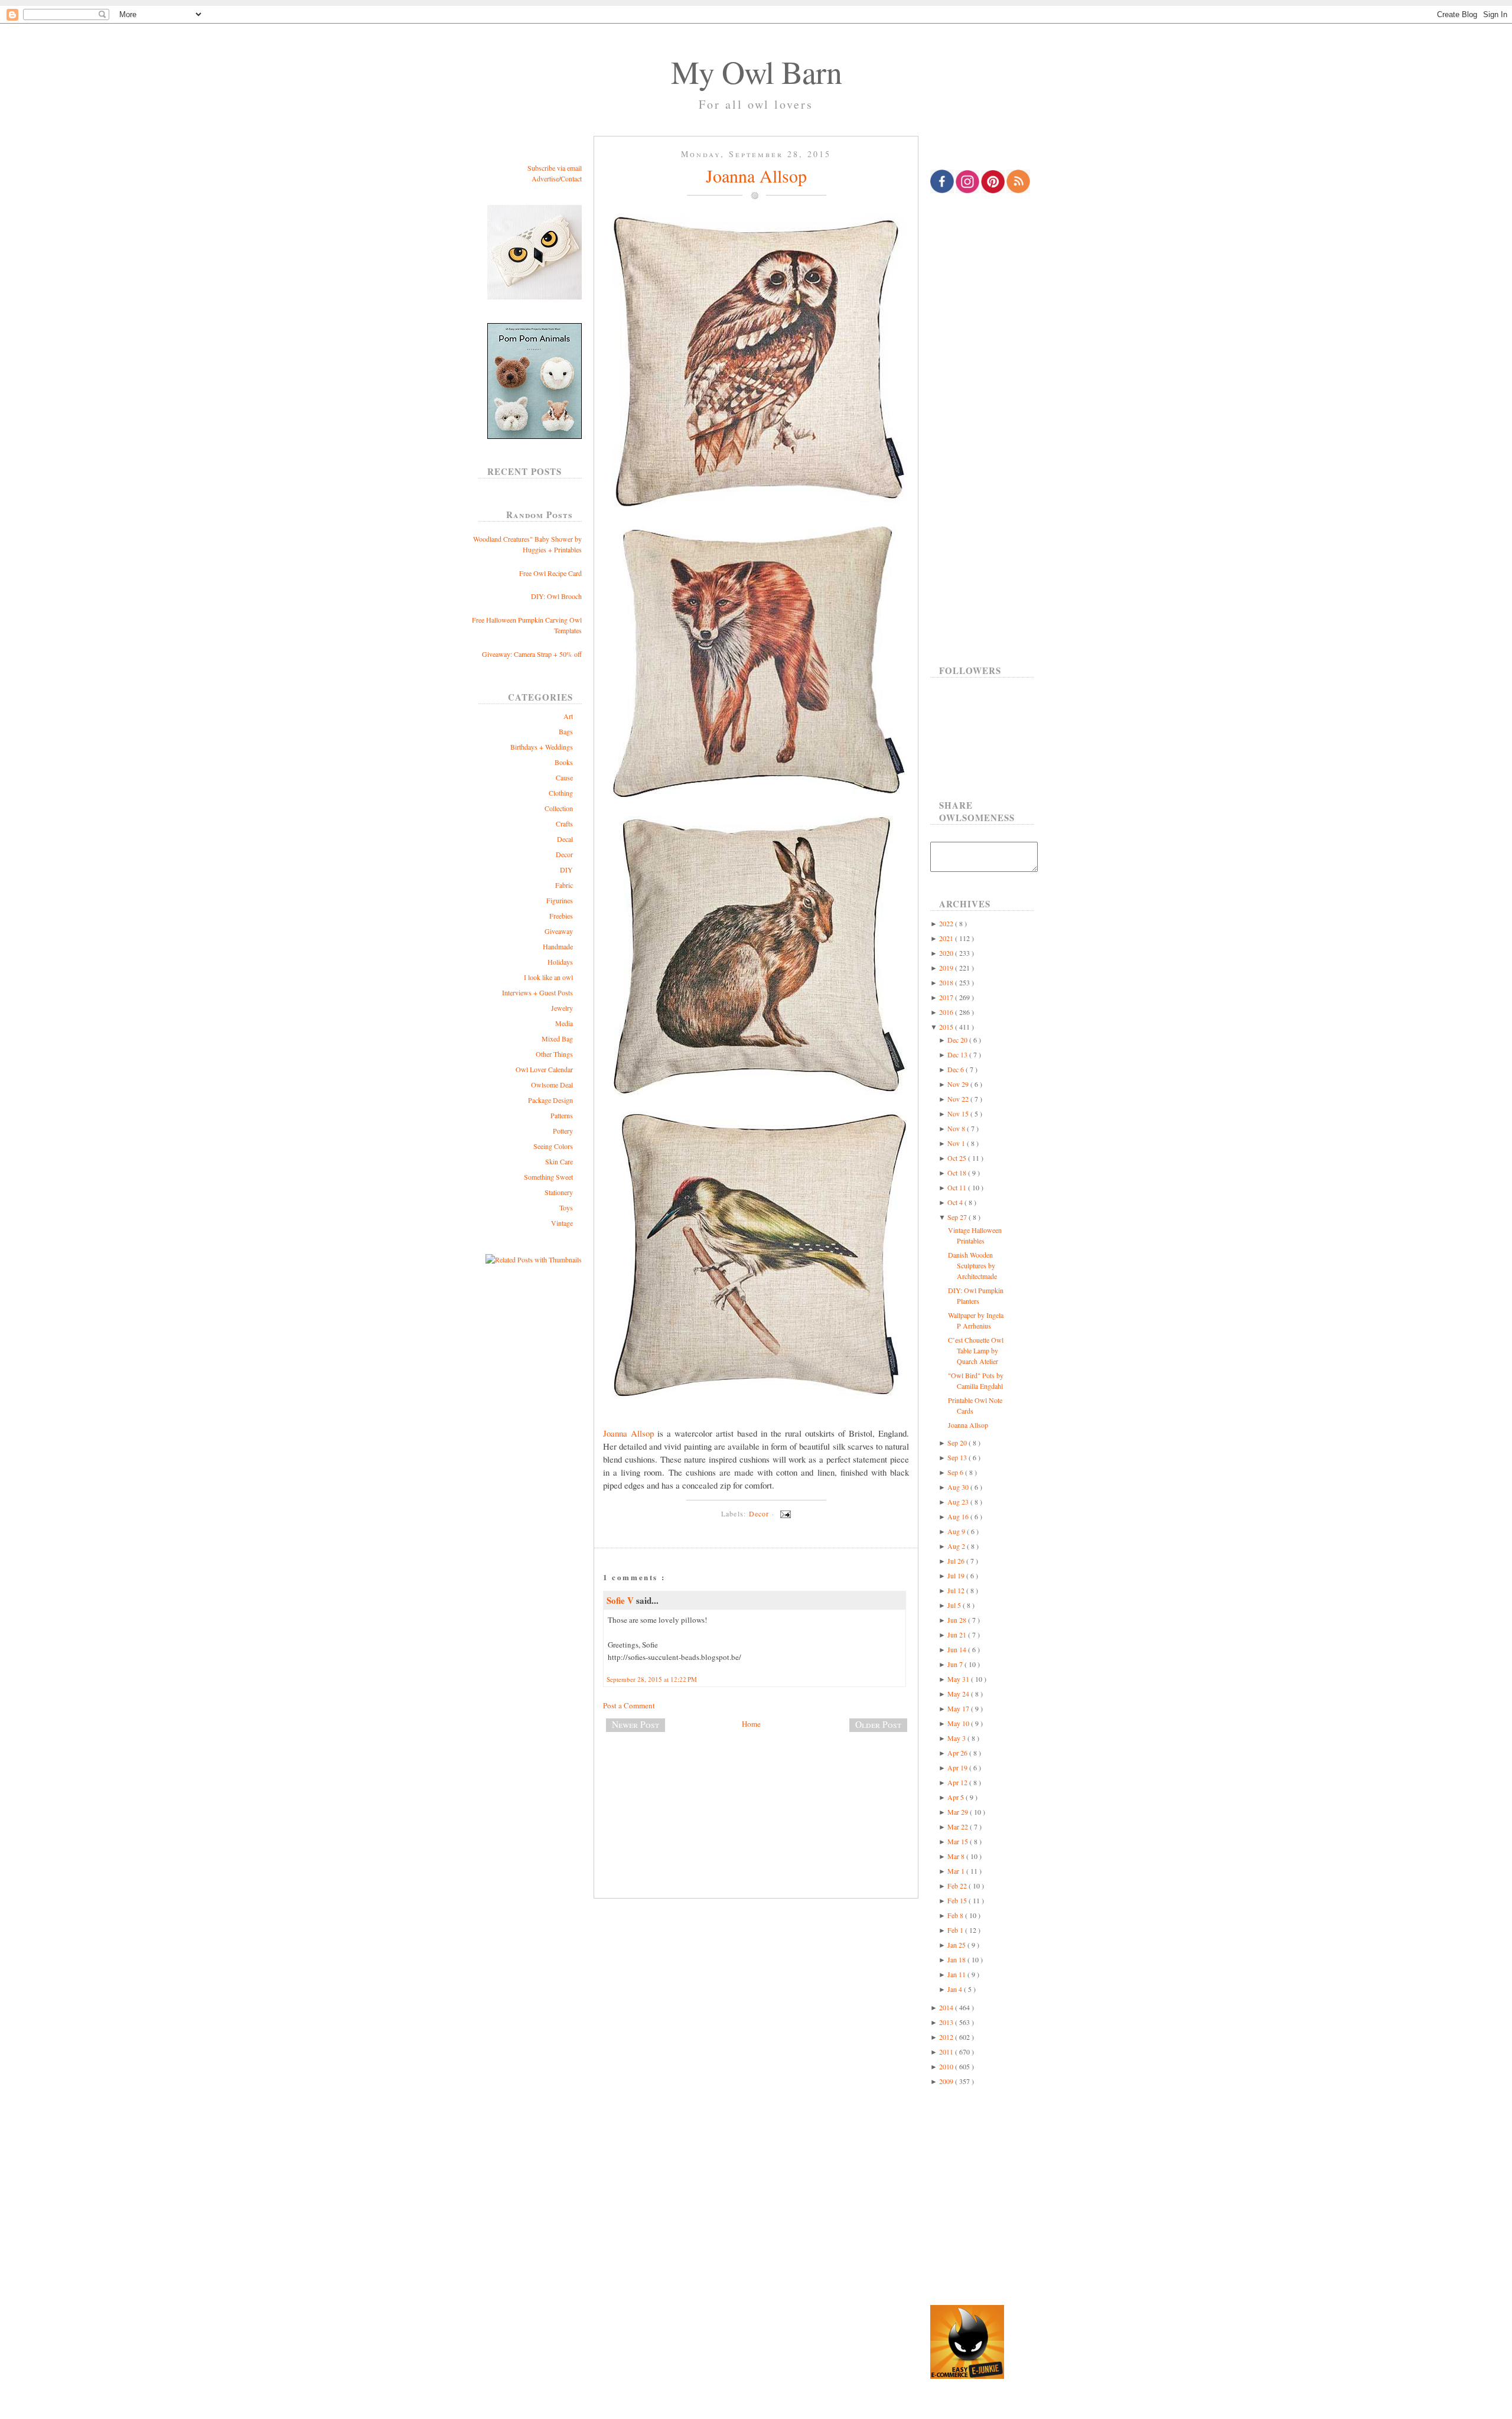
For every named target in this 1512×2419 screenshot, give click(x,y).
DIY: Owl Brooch (556, 596)
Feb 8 (956, 1915)
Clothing (561, 793)
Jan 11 (957, 1974)
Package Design (550, 1100)
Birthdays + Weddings (542, 747)
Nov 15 (959, 1114)
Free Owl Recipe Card (550, 573)
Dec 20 (958, 1040)
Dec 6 (957, 1069)
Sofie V (621, 1600)
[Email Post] (784, 1513)
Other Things (554, 1054)
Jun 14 (958, 1649)
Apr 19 (958, 1767)
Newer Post (636, 1724)
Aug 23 (959, 1502)
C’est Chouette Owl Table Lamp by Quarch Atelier (976, 1350)
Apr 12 (958, 1782)
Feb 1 (956, 1930)
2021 (947, 938)
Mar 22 (959, 1827)
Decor (564, 854)
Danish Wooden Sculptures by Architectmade (972, 1265)
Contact (571, 178)
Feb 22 (958, 1886)
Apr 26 (958, 1753)
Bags (566, 731)
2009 (947, 2081)
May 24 (959, 1694)
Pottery (563, 1131)
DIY (566, 870)
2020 (947, 953)
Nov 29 (959, 1084)
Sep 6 (956, 1472)
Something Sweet (548, 1177)
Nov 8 (957, 1128)
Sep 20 (958, 1443)
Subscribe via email (555, 168)
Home (751, 1724)
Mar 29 (959, 1812)
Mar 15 (959, 1841)
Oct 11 (958, 1187)
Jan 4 (956, 1989)
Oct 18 (958, 1173)
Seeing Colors (553, 1146)
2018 (947, 982)
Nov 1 (957, 1143)
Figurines (560, 900)
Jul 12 (957, 1590)
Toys (566, 1207)
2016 (947, 1012)
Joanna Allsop (756, 175)
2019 (947, 968)
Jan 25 (957, 1945)
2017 (947, 997)
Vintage (562, 1223)
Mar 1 (957, 1871)
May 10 (959, 1723)
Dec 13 (958, 1054)
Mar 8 (957, 1856)
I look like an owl (548, 977)
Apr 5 (957, 1797)
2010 (947, 2066)
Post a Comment (629, 1705)
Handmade (558, 946)
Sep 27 (958, 1217)
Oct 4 (956, 1202)
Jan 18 (957, 1959)
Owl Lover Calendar (544, 1069)
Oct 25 (958, 1158)
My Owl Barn (756, 71)
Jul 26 (957, 1561)
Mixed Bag (557, 1038)
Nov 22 (959, 1099)
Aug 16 (959, 1516)
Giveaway (559, 931)
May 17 (959, 1708)
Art (568, 716)
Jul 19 (957, 1575)
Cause (564, 777)
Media (564, 1023)
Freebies (561, 916)
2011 (947, 2052)
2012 (947, 2037)
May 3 (957, 1738)
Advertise (545, 178)
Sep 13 (958, 1457)
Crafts (564, 823)
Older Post (878, 1724)
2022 (947, 923)
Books (564, 762)
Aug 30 (959, 1487)
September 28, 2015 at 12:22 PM (652, 1679)
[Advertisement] (756, 1780)
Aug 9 (957, 1531)
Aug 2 (957, 1546)
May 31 (959, 1679)
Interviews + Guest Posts (537, 992)
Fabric (564, 885)
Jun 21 (958, 1635)
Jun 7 (956, 1664)
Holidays (560, 962)
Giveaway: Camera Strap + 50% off (532, 654)
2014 (947, 2007)
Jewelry (562, 1008)
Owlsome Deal (552, 1085)
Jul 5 (955, 1605)
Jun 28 (958, 1620)
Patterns (562, 1115)
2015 (947, 1027)
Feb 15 (958, 1900)
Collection (559, 808)
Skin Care (559, 1161)
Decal (565, 839)
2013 (947, 2022)
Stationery (559, 1192)
